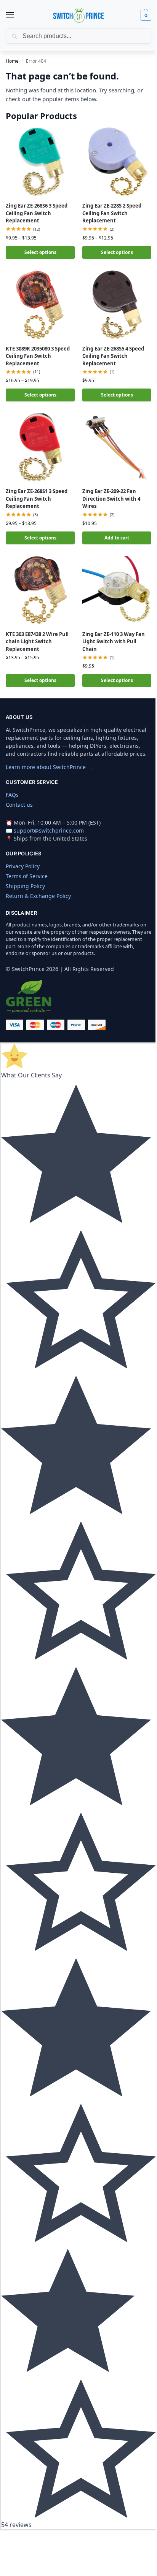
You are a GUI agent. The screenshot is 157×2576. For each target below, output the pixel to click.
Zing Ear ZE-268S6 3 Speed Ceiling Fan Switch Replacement (37, 213)
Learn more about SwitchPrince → (49, 767)
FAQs (12, 795)
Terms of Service (27, 876)
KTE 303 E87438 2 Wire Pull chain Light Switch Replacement (37, 642)
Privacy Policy (23, 866)
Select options (40, 252)
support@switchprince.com (49, 830)
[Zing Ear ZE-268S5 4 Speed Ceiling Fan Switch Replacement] (117, 305)
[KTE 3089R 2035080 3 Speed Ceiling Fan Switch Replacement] (40, 305)
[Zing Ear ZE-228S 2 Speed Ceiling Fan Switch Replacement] (117, 162)
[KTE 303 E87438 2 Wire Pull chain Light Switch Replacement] (40, 590)
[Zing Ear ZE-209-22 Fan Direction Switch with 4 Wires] (117, 447)
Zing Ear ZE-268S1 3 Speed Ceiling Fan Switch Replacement (37, 499)
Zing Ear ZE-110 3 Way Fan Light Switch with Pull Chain (114, 642)
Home (12, 61)
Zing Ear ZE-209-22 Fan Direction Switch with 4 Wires (111, 499)
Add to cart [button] (117, 538)
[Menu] (17, 15)
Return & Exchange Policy (38, 896)
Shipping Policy (25, 886)
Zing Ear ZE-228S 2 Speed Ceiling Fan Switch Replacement (112, 213)
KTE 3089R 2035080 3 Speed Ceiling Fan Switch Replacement (38, 356)
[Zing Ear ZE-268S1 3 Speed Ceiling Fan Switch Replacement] (40, 447)
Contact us (19, 805)
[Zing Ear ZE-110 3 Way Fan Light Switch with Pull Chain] (117, 590)
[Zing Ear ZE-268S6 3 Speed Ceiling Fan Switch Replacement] (40, 162)
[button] (145, 15)
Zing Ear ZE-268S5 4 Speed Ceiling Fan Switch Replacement (113, 356)
